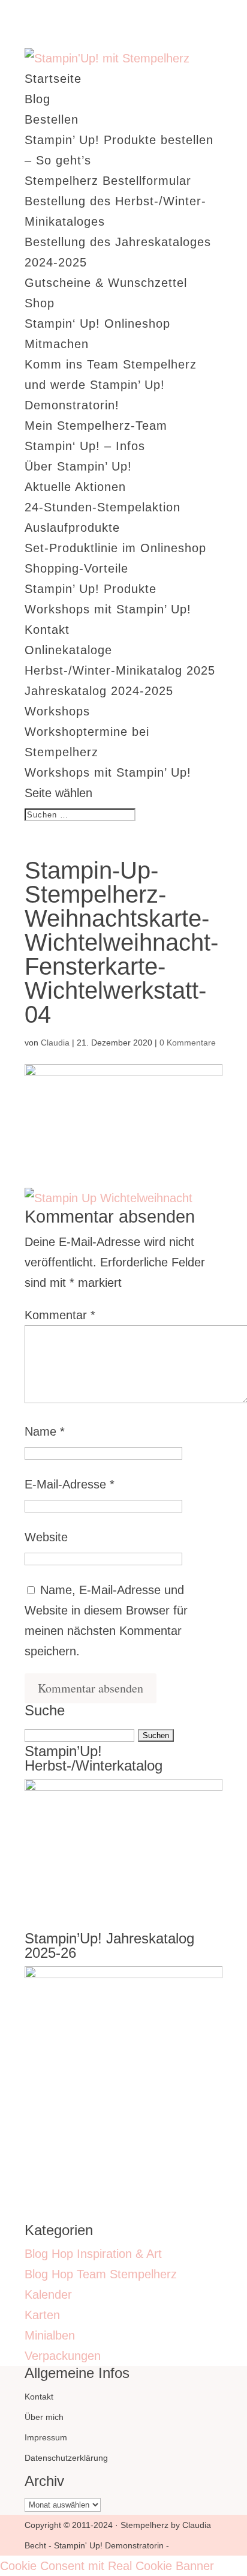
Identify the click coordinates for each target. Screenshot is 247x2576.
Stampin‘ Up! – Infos (85, 446)
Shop (40, 303)
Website (46, 1537)
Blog (37, 99)
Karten (42, 2315)
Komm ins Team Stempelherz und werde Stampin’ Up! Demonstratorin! (111, 385)
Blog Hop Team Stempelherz (101, 2274)
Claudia (55, 1043)
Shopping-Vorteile (76, 568)
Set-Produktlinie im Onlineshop (115, 548)
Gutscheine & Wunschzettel (106, 283)
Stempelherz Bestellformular (108, 181)
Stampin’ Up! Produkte (91, 589)
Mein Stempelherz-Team (96, 426)
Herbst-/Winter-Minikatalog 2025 (120, 670)
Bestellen (52, 119)
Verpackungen (63, 2356)
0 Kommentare (188, 1043)
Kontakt (47, 630)
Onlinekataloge (68, 650)
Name (45, 1431)
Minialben (50, 2335)
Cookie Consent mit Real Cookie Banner (107, 2566)
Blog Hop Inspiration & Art (93, 2254)
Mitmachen (57, 344)
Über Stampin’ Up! (78, 466)
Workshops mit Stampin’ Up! (108, 609)
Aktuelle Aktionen (75, 487)
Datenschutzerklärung (66, 2458)
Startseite (53, 79)
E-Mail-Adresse (70, 1484)
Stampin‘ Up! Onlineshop (97, 324)
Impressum (46, 2437)
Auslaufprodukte (72, 528)
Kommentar (60, 1315)
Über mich (44, 2417)
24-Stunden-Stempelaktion (103, 507)
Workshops (57, 711)
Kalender (48, 2295)
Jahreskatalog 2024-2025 (99, 691)
